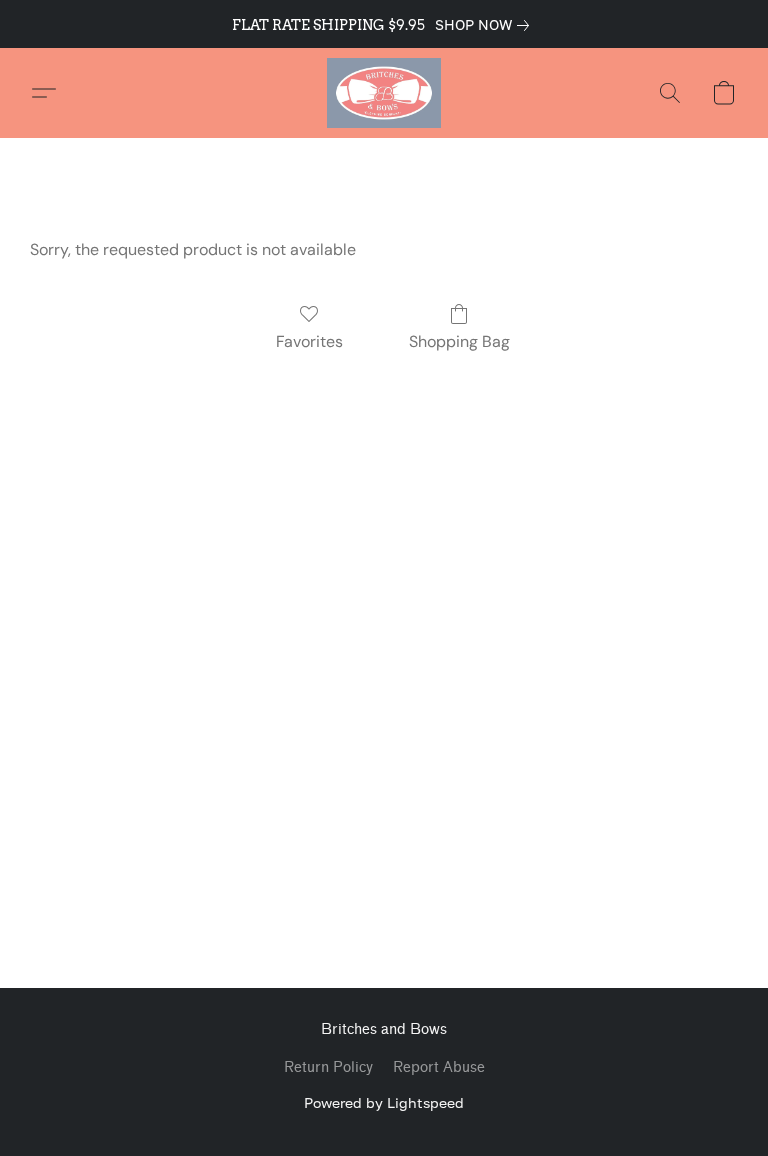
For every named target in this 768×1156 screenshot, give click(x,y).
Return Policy (328, 1067)
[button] (384, 93)
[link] (486, 25)
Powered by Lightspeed (384, 1102)
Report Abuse (439, 1067)
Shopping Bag (459, 341)
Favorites (309, 341)
